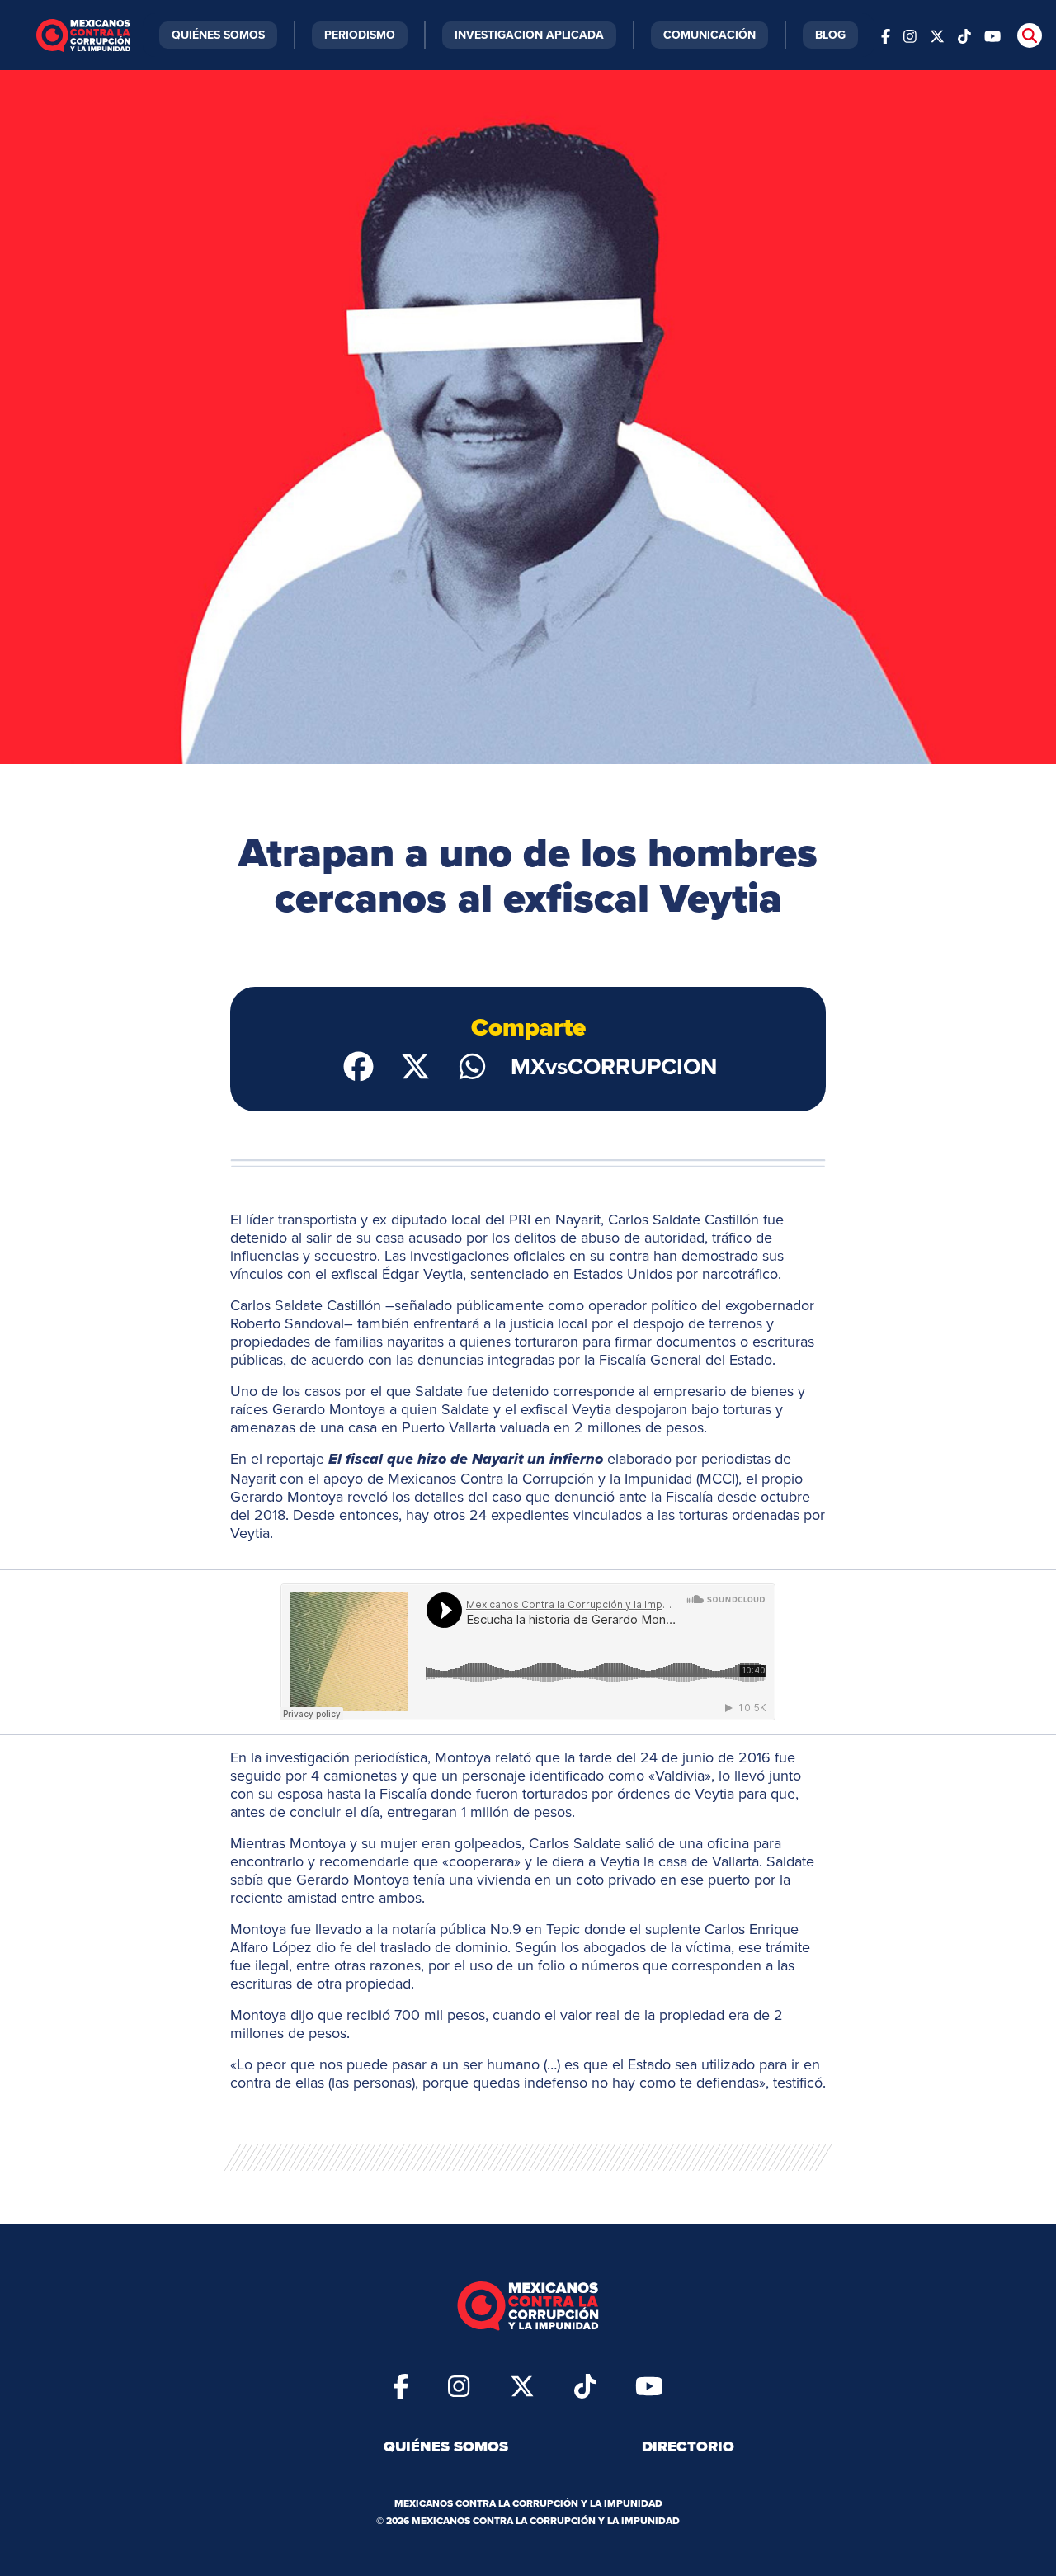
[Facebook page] (886, 35)
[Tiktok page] (585, 2385)
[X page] (937, 35)
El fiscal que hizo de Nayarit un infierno (466, 1460)
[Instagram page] (910, 35)
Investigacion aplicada (529, 35)
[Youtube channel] (992, 35)
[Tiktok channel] (964, 35)
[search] (1030, 35)
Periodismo (360, 35)
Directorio (688, 2446)
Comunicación (709, 35)
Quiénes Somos (218, 35)
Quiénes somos (446, 2446)
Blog (830, 35)
